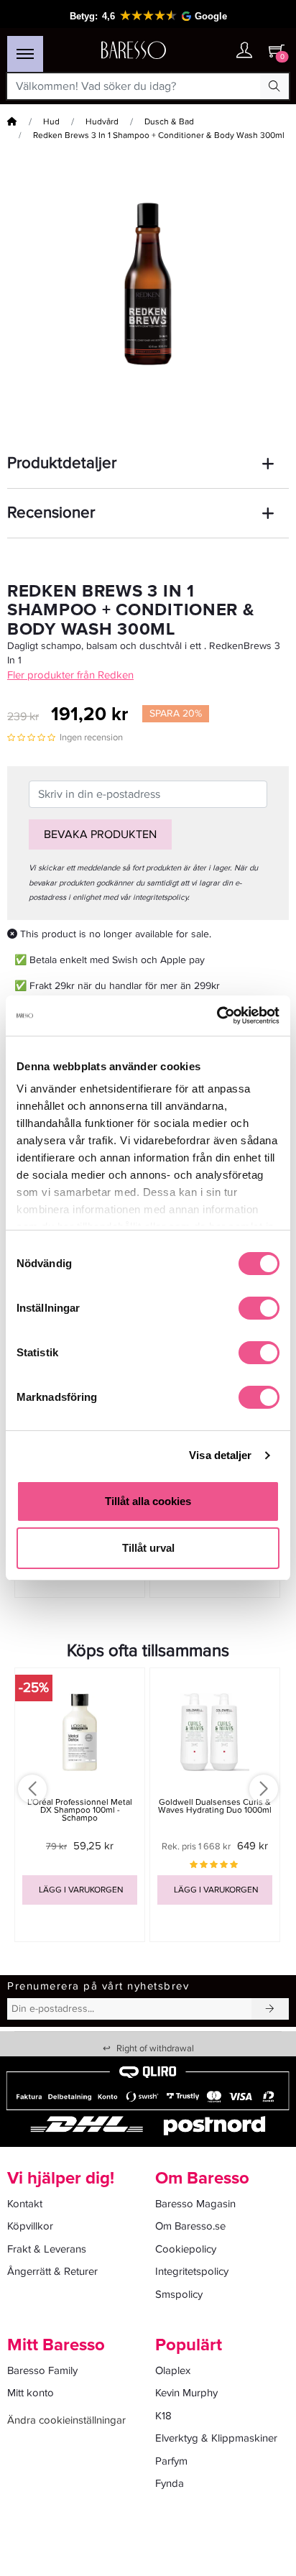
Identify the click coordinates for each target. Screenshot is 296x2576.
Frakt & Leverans (47, 2249)
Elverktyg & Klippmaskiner (216, 2438)
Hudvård (102, 122)
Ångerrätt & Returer (52, 2271)
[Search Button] (274, 86)
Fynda (170, 2483)
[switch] (259, 1308)
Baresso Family (42, 2370)
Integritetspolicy (192, 2271)
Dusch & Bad (169, 122)
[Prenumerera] (270, 2009)
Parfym (171, 2461)
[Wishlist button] (216, 51)
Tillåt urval (148, 1548)
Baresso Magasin (195, 2204)
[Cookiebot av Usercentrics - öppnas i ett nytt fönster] (217, 1016)
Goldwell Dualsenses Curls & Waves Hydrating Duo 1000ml (215, 1806)
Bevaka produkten (100, 834)
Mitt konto (31, 2393)
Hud (51, 122)
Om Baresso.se (190, 2226)
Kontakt (25, 2204)
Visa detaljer (220, 1455)
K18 (163, 2416)
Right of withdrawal (148, 2048)
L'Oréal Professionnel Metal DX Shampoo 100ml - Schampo (80, 1810)
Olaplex (173, 2370)
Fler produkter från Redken (70, 675)
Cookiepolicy (186, 2249)
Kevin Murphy (186, 2393)
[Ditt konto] (244, 51)
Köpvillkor (30, 2226)
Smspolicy (179, 2294)
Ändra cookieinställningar (66, 2420)
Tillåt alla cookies (148, 1501)
